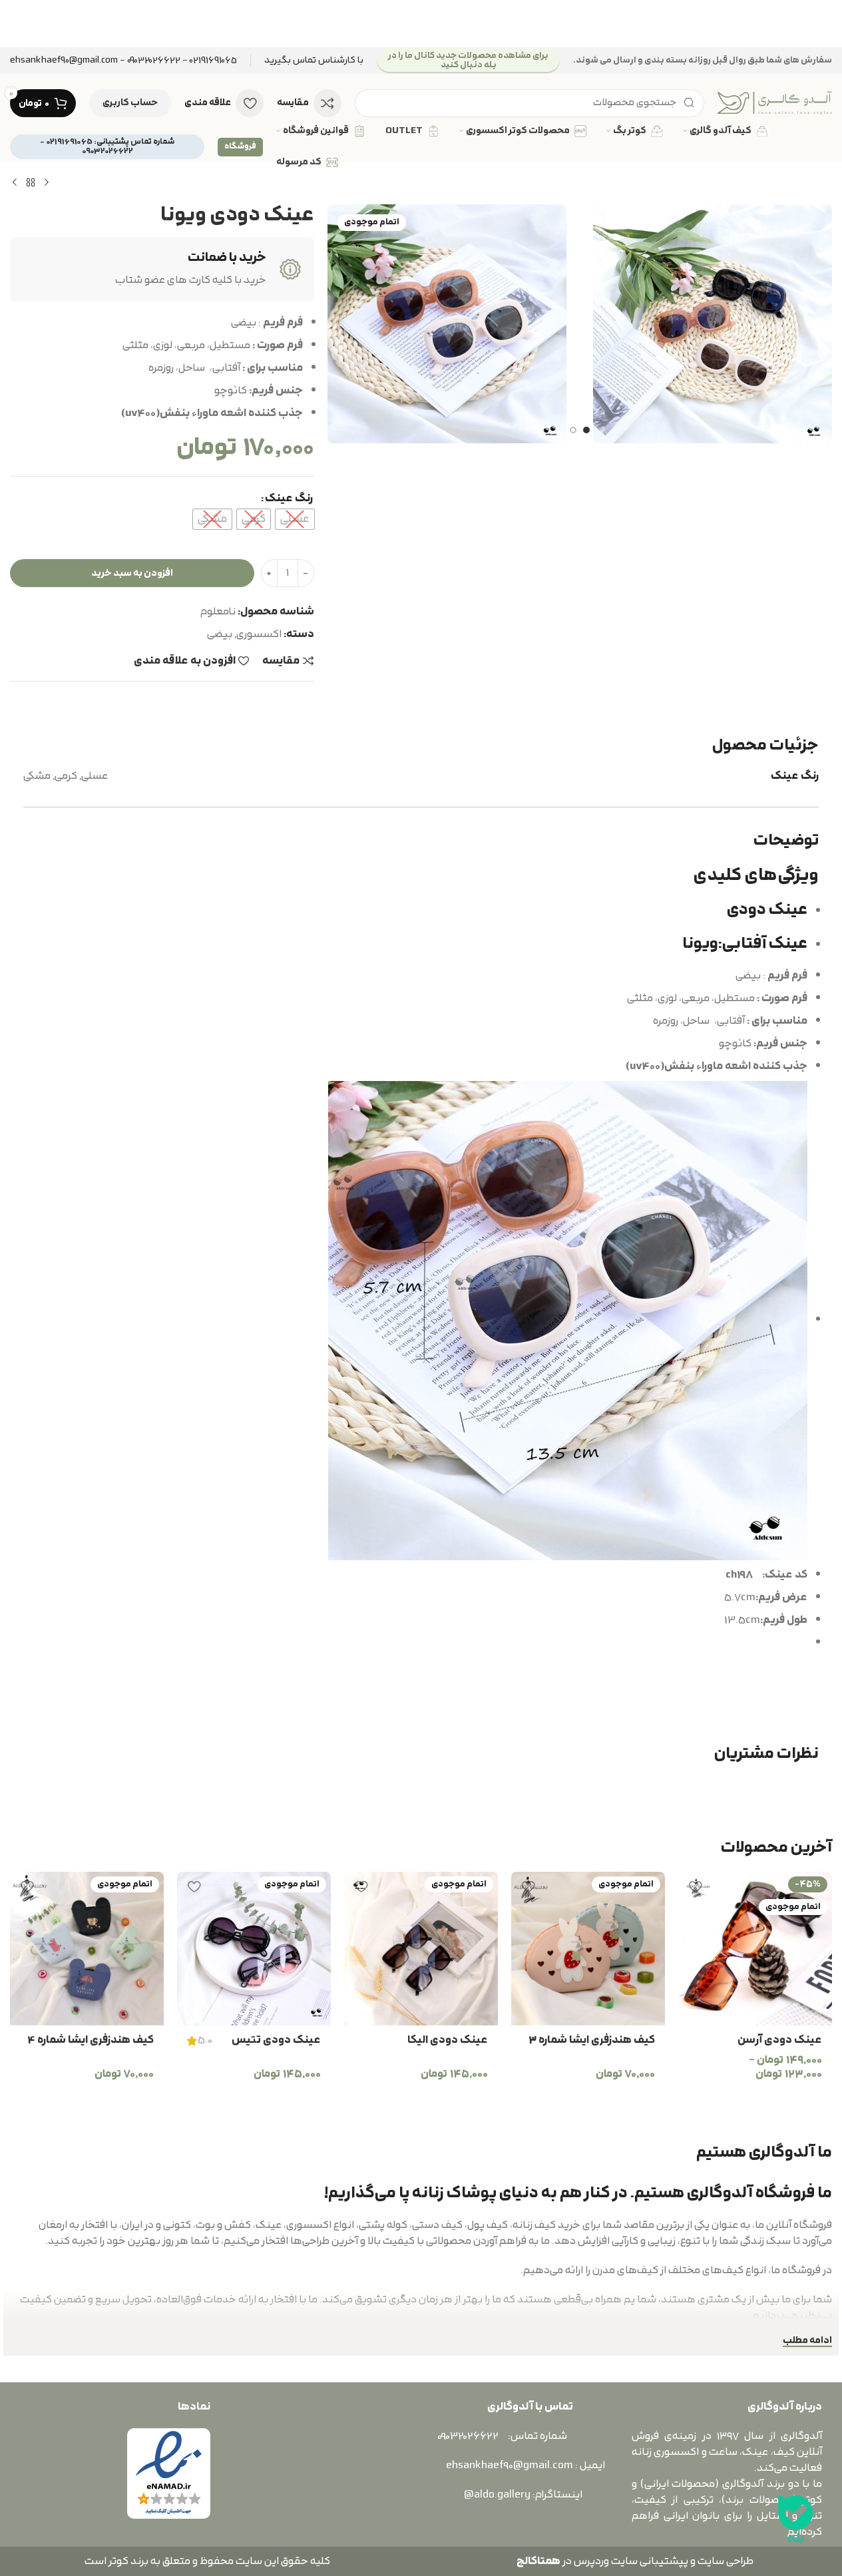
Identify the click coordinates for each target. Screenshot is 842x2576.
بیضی (220, 634)
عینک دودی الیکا (448, 2040)
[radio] (295, 519)
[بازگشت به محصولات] (31, 183)
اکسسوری (259, 634)
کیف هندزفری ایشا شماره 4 (91, 2040)
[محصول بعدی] (15, 183)
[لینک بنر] (421, 24)
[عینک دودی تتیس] (254, 1949)
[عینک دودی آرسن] (755, 1949)
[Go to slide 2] (573, 430)
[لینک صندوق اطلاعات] (314, 61)
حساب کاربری (130, 103)
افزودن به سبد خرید (132, 573)
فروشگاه (240, 146)
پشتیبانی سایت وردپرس (629, 2561)
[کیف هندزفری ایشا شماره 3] (588, 1949)
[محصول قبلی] (47, 183)
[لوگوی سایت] (775, 103)
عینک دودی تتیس (276, 2040)
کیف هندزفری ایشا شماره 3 (592, 2040)
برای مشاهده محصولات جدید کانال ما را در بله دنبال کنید (468, 60)
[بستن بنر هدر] (17, 24)
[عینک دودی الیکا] (421, 1949)
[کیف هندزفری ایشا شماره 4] (87, 1949)
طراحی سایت (726, 2561)
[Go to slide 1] (586, 430)
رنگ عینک (289, 499)
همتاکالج (538, 2561)
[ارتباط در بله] (795, 2519)
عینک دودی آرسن (780, 2040)
